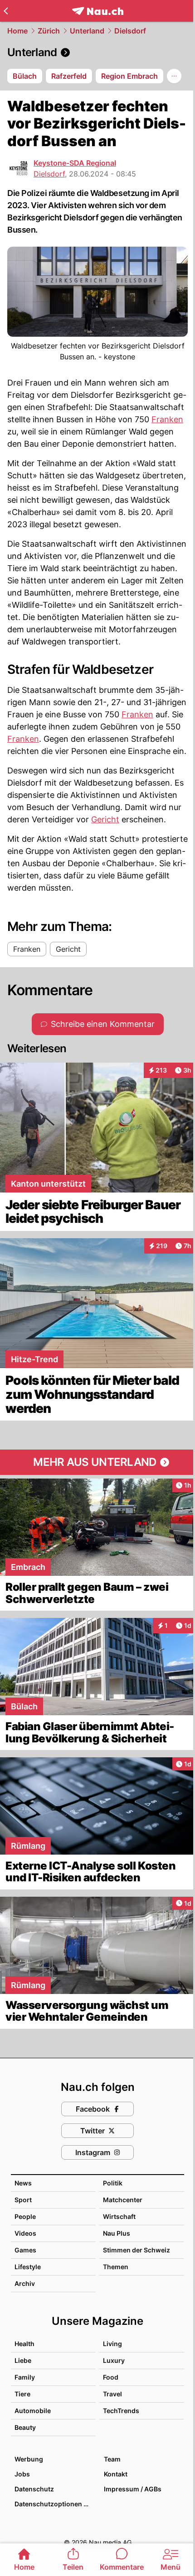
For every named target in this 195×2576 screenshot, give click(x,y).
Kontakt (116, 2474)
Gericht (105, 819)
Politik (113, 2183)
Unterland (87, 31)
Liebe (23, 2360)
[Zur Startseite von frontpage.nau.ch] (98, 11)
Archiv (25, 2283)
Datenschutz (34, 2489)
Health (24, 2344)
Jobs (22, 2474)
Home (17, 31)
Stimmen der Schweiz (136, 2250)
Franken (167, 419)
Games (25, 2250)
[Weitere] (174, 76)
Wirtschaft (119, 2216)
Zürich (49, 31)
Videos (25, 2233)
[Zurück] (6, 11)
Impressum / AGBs (133, 2489)
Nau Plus (117, 2233)
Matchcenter (123, 2200)
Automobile (33, 2411)
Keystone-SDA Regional (75, 163)
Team (112, 2459)
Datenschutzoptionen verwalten (55, 2504)
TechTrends (121, 2411)
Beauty (25, 2427)
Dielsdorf (130, 31)
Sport (23, 2200)
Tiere (22, 2394)
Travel (112, 2394)
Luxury (114, 2360)
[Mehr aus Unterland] (97, 1462)
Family (25, 2377)
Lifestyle (28, 2267)
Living (112, 2344)
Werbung (29, 2459)
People (25, 2216)
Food (111, 2377)
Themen (116, 2267)
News (23, 2183)
